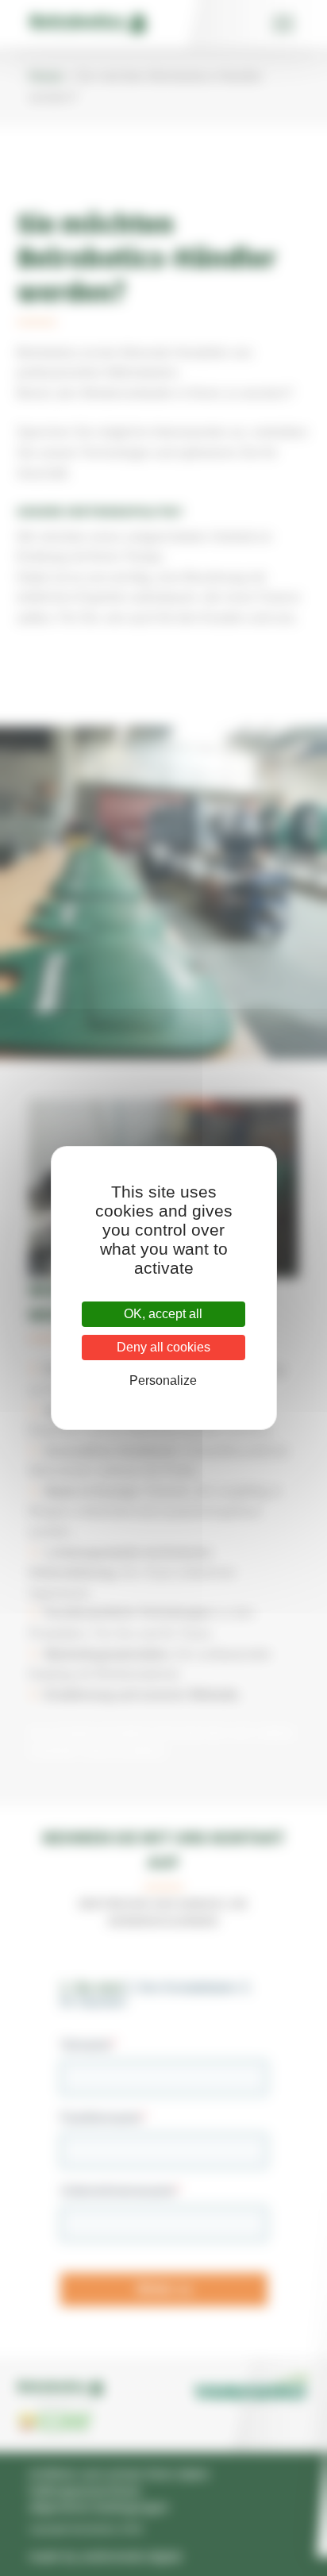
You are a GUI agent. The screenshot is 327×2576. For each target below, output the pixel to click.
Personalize (163, 1380)
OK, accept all (163, 1314)
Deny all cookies (163, 1347)
